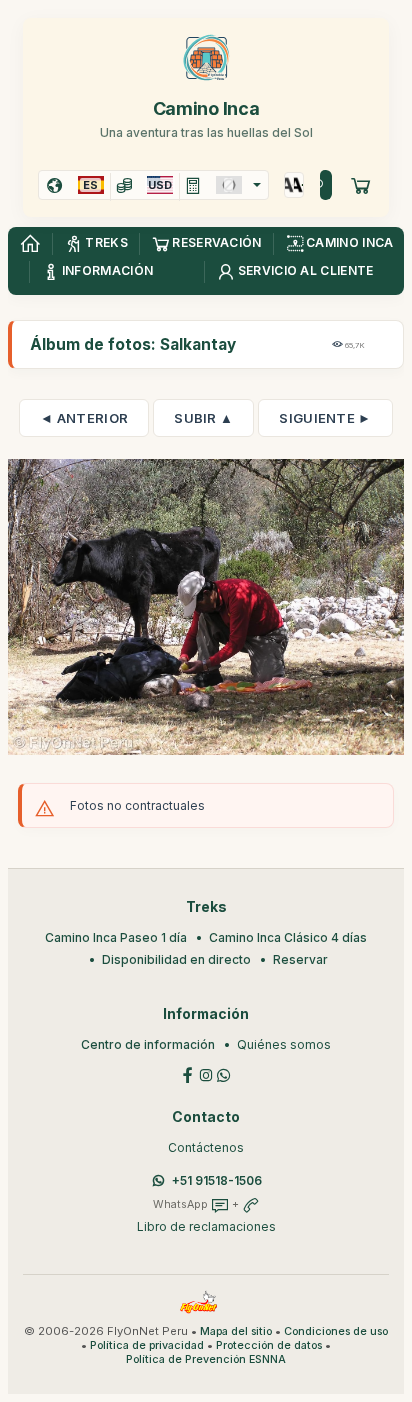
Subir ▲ (203, 418)
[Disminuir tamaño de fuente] (298, 185)
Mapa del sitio (236, 1331)
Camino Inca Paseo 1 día (116, 937)
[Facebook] (188, 1073)
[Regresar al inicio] (30, 244)
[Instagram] (206, 1073)
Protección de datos (269, 1345)
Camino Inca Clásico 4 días (288, 937)
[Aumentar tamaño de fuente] (289, 185)
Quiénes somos (284, 1044)
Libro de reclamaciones (206, 1226)
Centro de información (148, 1044)
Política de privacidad (147, 1345)
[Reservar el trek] (361, 185)
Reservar (300, 959)
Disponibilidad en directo (176, 959)
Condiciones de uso (336, 1331)
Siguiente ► (325, 418)
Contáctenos (206, 1147)
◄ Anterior (84, 418)
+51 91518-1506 (217, 1180)
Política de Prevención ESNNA (206, 1359)
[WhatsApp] (224, 1073)
